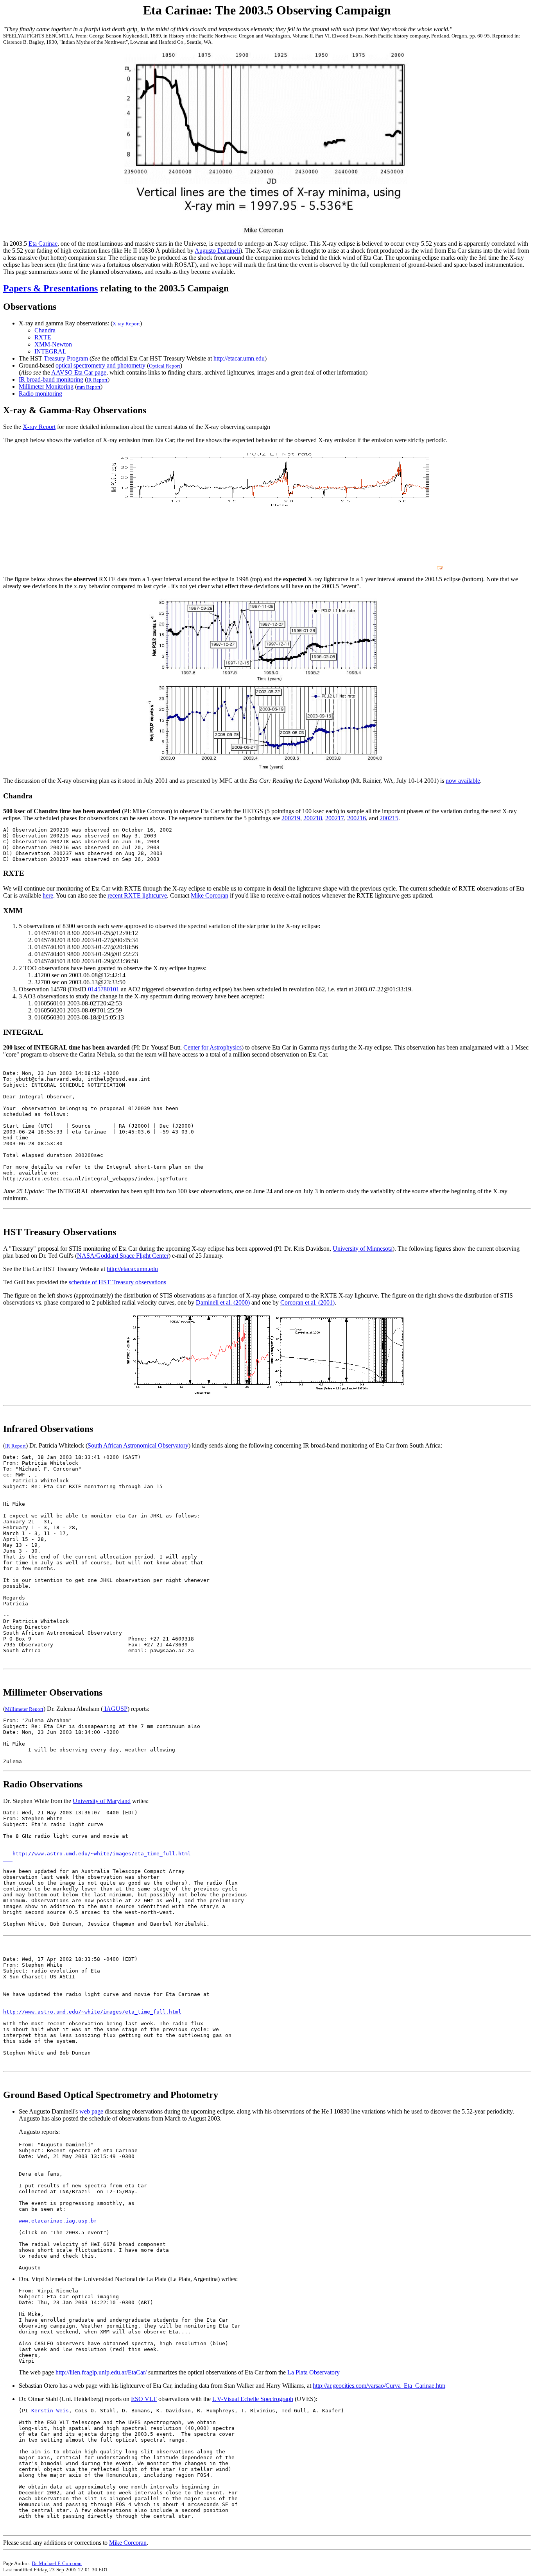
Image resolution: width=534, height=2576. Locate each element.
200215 (389, 818)
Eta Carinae (43, 244)
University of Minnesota (363, 1249)
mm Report (89, 387)
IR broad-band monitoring (51, 379)
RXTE (43, 337)
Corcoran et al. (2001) (307, 1302)
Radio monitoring (40, 394)
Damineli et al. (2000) (223, 1302)
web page (91, 2111)
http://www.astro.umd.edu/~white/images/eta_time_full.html (92, 2012)
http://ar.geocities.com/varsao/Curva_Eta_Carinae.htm (379, 2386)
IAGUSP (115, 1709)
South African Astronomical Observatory (138, 1445)
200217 (335, 818)
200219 (291, 818)
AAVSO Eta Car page (79, 372)
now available (463, 781)
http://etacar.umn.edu (239, 358)
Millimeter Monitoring (46, 386)
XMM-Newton (53, 344)
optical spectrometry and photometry (100, 365)
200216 (357, 818)
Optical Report (165, 366)
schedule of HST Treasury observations (117, 1282)
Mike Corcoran (210, 895)
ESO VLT (144, 2399)
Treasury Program (66, 358)
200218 (313, 818)
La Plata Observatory (314, 2372)
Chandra (45, 330)
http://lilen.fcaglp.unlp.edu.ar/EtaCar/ (101, 2372)
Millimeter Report (24, 1709)
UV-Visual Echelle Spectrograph (253, 2399)
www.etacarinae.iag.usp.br (58, 2221)
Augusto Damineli (217, 251)
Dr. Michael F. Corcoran (57, 2563)
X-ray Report (126, 324)
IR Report (97, 380)
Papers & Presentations (50, 288)
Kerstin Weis (50, 2411)
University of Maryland (102, 1801)
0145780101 (104, 989)
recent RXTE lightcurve (137, 895)
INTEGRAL (50, 351)
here (48, 895)
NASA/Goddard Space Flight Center (123, 1256)
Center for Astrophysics (212, 1047)
